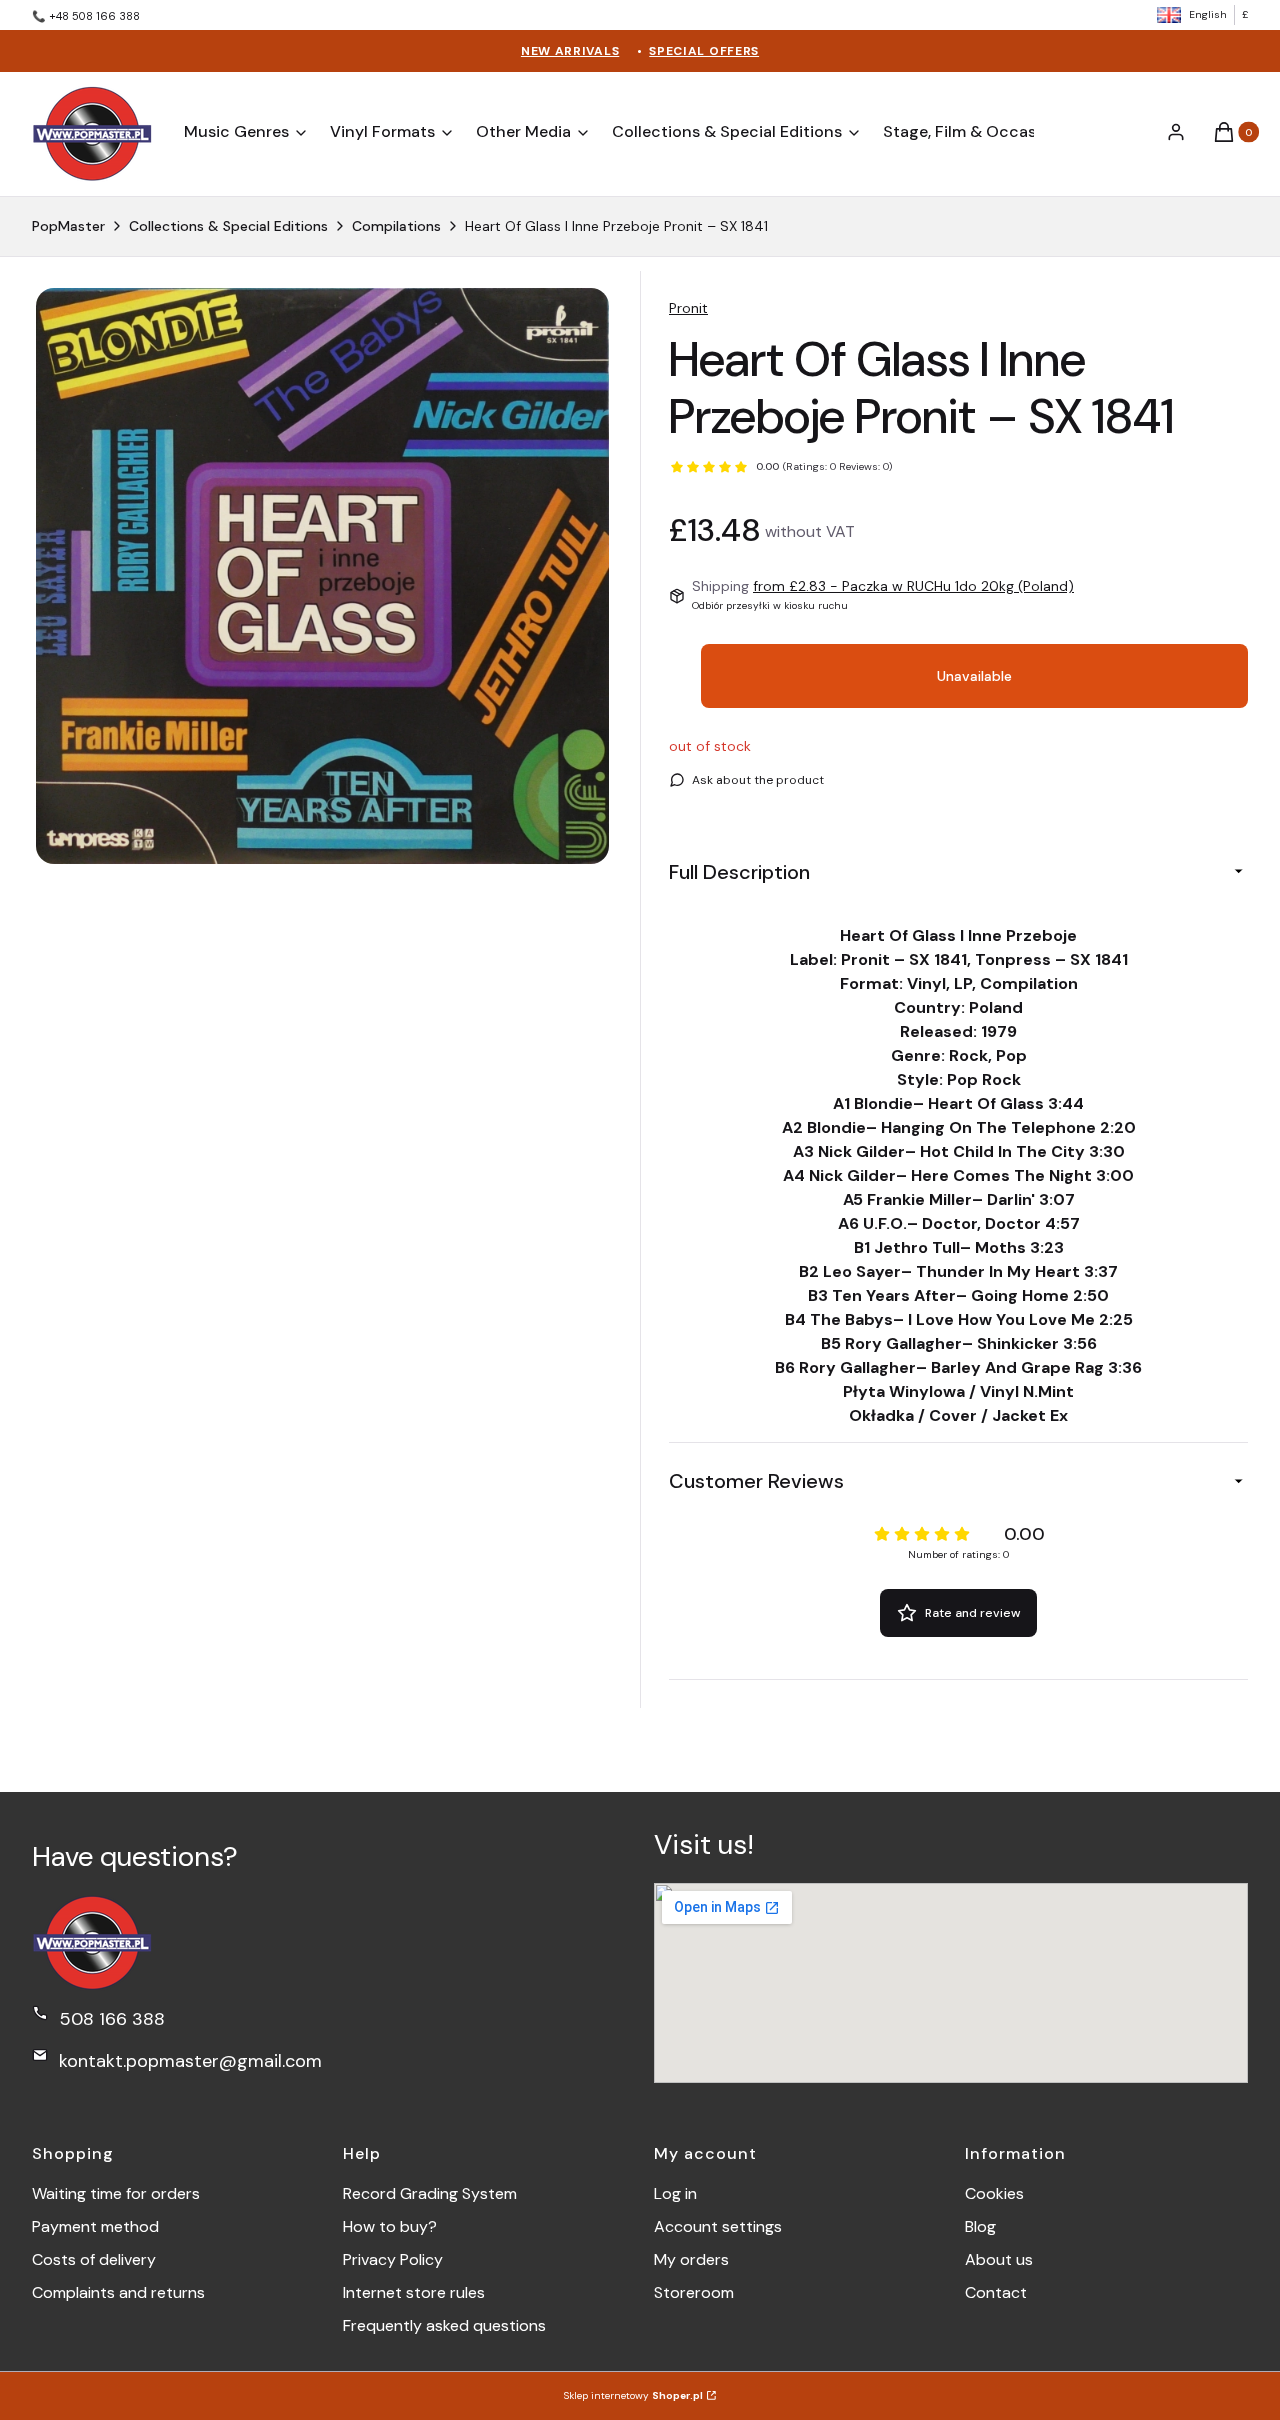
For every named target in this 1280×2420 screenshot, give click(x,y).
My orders (691, 2259)
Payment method (95, 2226)
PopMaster (68, 226)
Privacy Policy (393, 2259)
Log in (675, 2193)
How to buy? (390, 2226)
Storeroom (694, 2292)
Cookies (994, 2193)
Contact (996, 2292)
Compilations (396, 226)
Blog (980, 2226)
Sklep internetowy (633, 2395)
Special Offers (704, 51)
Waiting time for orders (116, 2193)
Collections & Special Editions (228, 226)
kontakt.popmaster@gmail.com (190, 2061)
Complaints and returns (118, 2292)
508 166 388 (112, 2019)
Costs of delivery (94, 2259)
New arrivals (570, 51)
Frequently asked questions (444, 2325)
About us (999, 2259)
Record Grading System (430, 2193)
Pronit (688, 308)
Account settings (718, 2226)
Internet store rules (414, 2292)
